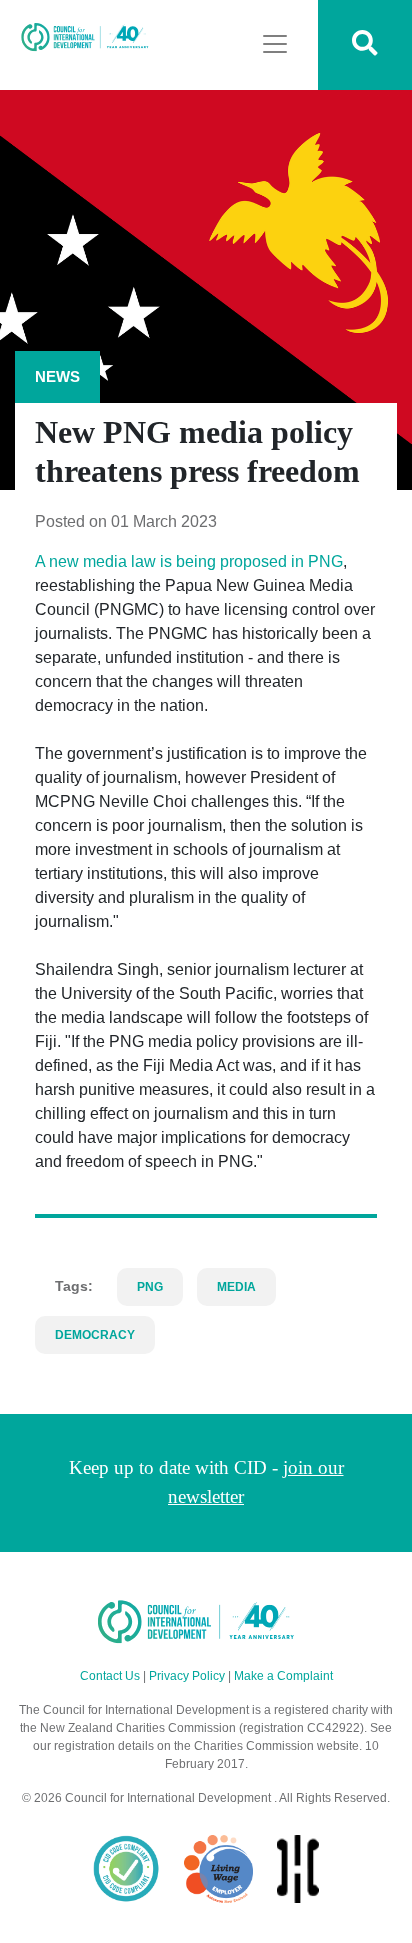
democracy (95, 1335)
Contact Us (110, 1676)
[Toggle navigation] (275, 44)
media (236, 1287)
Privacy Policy (187, 1676)
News (57, 376)
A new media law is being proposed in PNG (189, 561)
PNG (150, 1287)
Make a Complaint (283, 1676)
